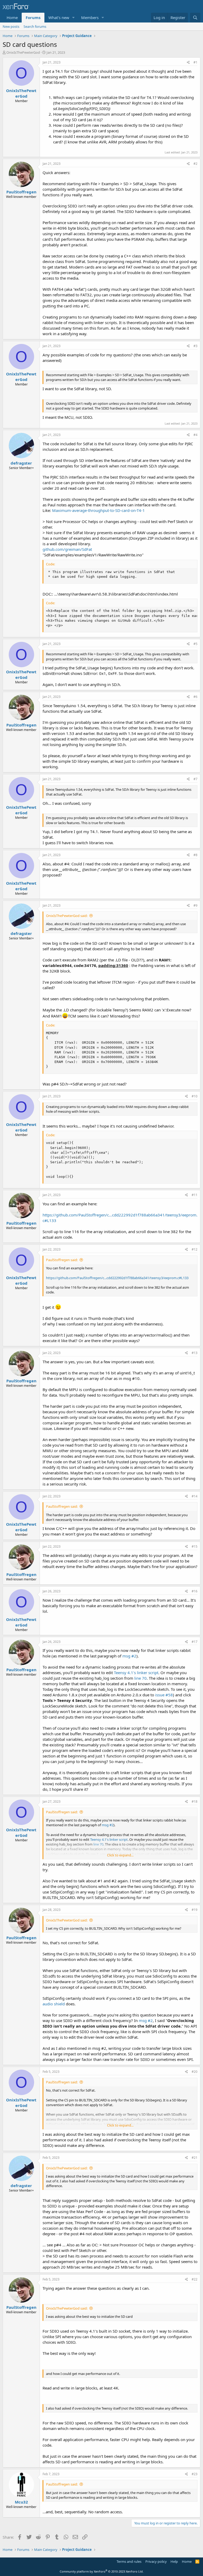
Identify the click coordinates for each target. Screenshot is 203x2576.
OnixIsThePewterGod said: (67, 916)
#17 (195, 1642)
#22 (195, 2279)
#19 (195, 1910)
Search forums (35, 26)
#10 (195, 1096)
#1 (195, 62)
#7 (195, 779)
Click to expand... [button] (120, 1855)
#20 (195, 2072)
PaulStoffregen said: (62, 1260)
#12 (195, 1249)
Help (174, 2561)
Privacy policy (156, 2561)
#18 (195, 1802)
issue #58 (164, 1695)
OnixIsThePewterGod (23, 52)
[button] (73, 18)
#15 (195, 1546)
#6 (195, 697)
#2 (195, 164)
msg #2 (129, 1656)
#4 (195, 435)
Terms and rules (129, 2561)
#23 (195, 2474)
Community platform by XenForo (102, 2571)
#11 (195, 1195)
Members (90, 17)
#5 (195, 644)
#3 (195, 346)
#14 (195, 1496)
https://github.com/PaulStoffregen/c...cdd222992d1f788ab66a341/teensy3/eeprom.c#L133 (117, 1278)
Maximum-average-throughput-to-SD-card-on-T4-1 (98, 510)
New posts (11, 26)
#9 (195, 905)
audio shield (54, 2004)
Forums (33, 17)
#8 (195, 855)
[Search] (195, 18)
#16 (195, 1591)
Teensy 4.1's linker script (136, 1673)
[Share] (188, 63)
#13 (195, 1353)
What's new (59, 17)
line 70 (140, 1678)
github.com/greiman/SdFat (67, 549)
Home (12, 17)
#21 (195, 2158)
